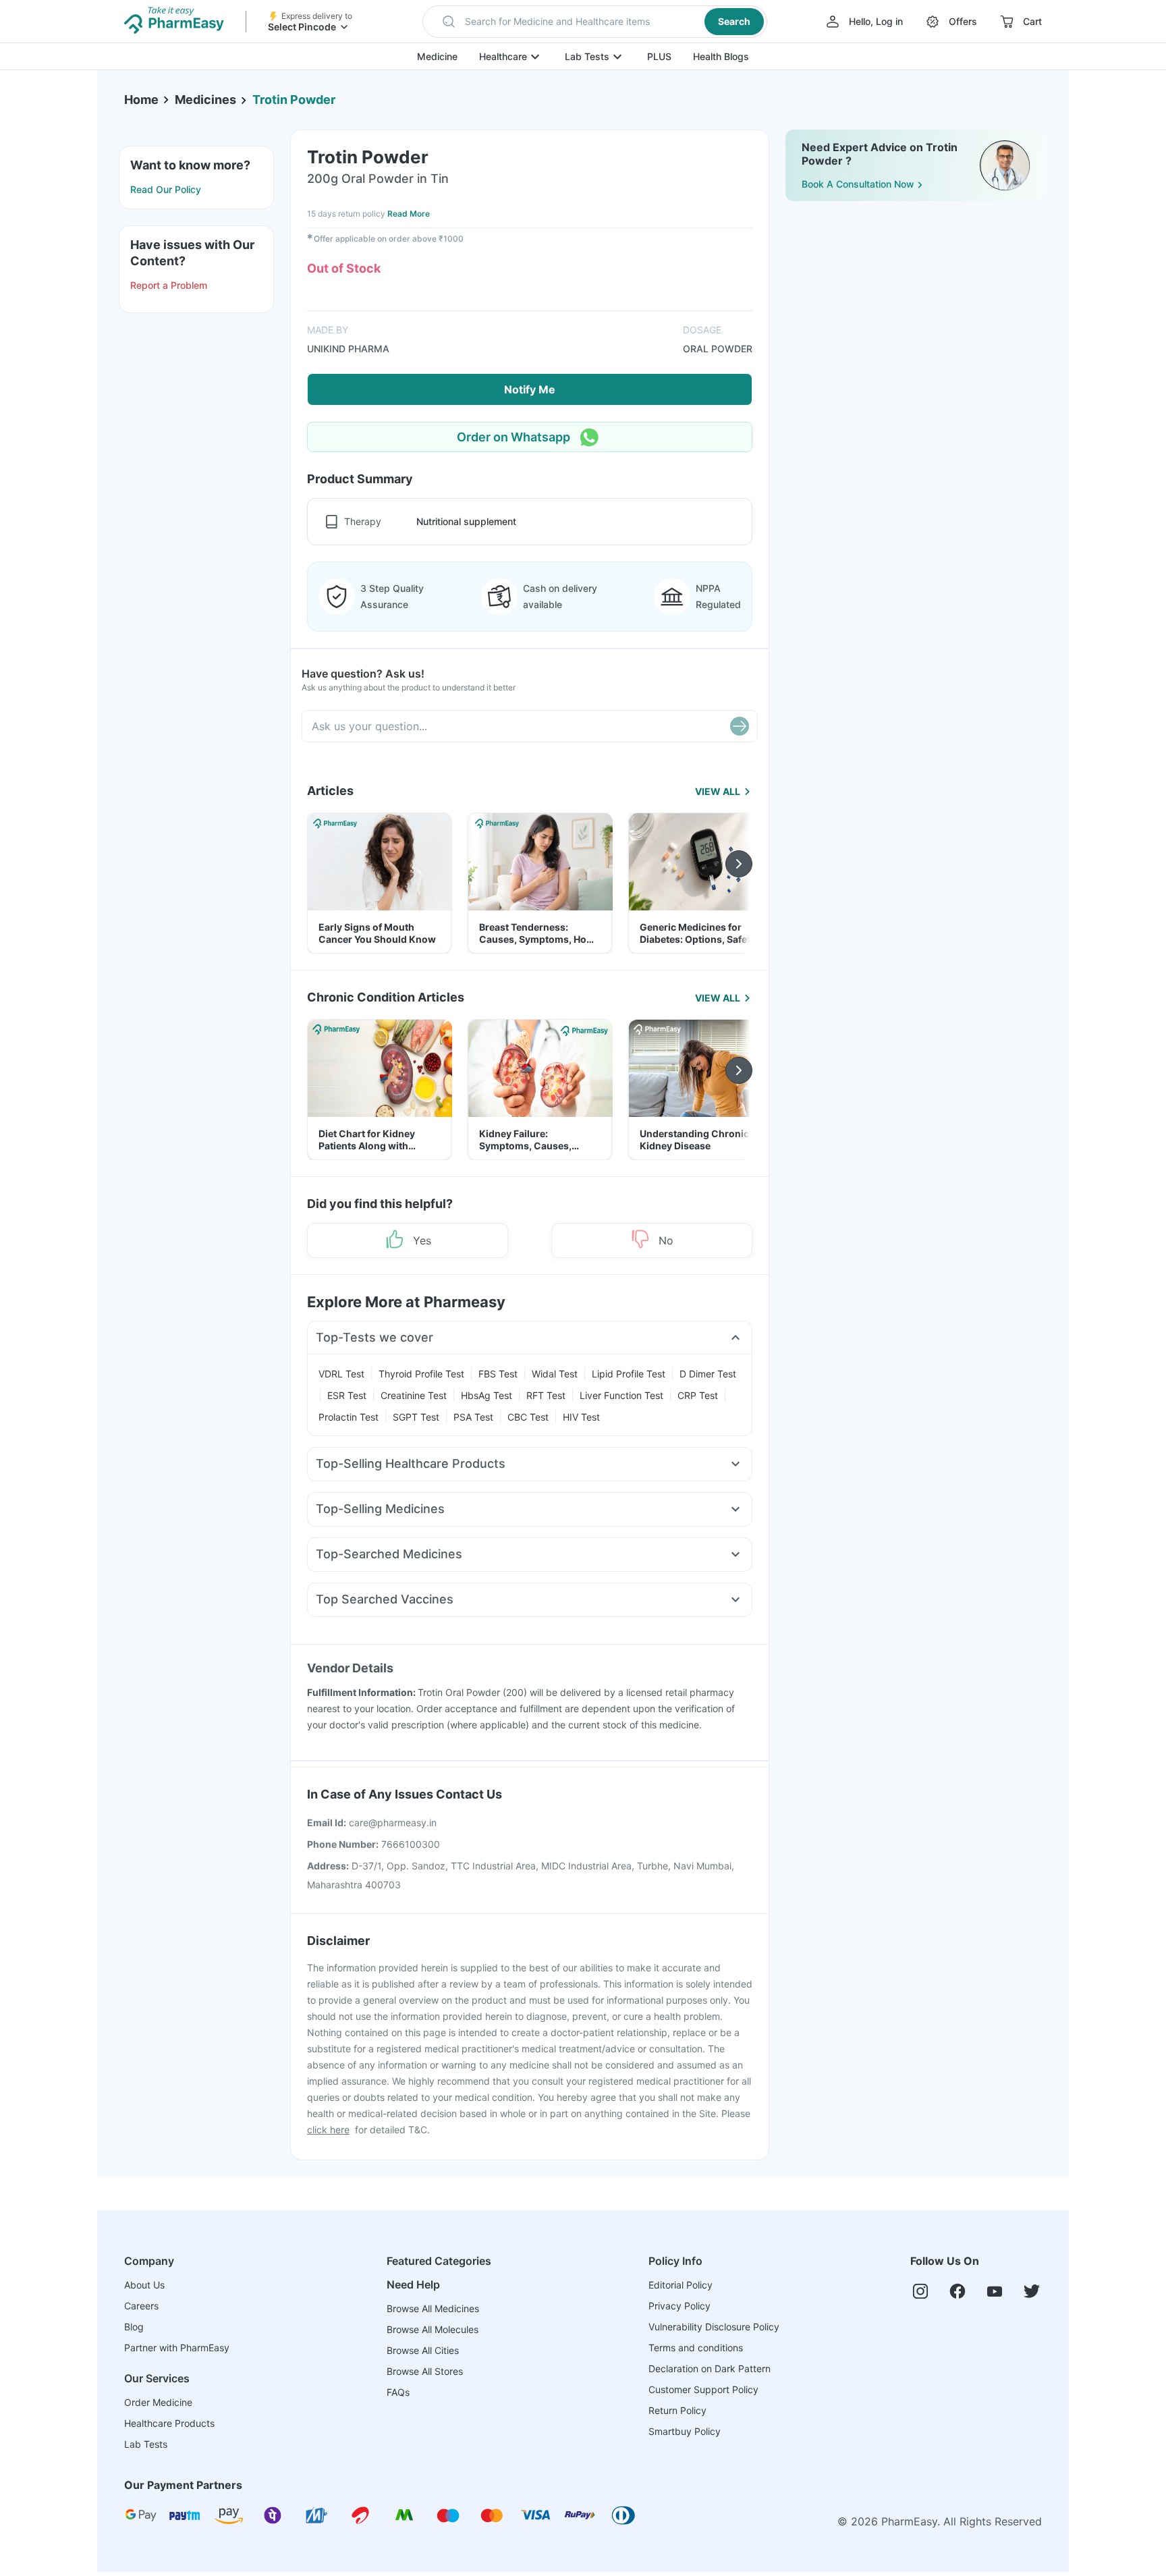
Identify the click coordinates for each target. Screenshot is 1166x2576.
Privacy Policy (679, 2306)
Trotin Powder (294, 100)
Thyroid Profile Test (421, 1374)
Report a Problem (169, 285)
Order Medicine (158, 2402)
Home (141, 100)
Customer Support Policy (703, 2389)
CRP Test (698, 1395)
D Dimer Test (708, 1374)
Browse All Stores (425, 2371)
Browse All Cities (423, 2350)
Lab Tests (587, 56)
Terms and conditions (696, 2348)
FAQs (398, 2392)
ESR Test (347, 1395)
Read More (409, 214)
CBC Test (528, 1417)
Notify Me (530, 389)
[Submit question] (740, 726)
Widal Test (555, 1374)
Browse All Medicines (433, 2308)
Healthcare (503, 56)
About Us (144, 2285)
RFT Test (546, 1395)
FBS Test (498, 1374)
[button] (595, 22)
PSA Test (473, 1417)
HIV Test (581, 1417)
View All (718, 791)
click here (328, 2130)
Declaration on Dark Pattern (710, 2368)
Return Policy (677, 2410)
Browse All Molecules (433, 2329)
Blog (134, 2327)
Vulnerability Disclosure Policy (714, 2327)
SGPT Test (416, 1417)
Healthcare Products (169, 2423)
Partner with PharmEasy (177, 2348)
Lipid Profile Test (629, 1374)
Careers (141, 2306)
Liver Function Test (621, 1395)
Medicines (205, 100)
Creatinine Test (414, 1395)
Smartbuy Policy (685, 2431)
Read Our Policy (166, 189)
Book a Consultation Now (858, 184)
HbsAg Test (487, 1395)
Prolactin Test (349, 1417)
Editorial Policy (681, 2285)
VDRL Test (341, 1374)
